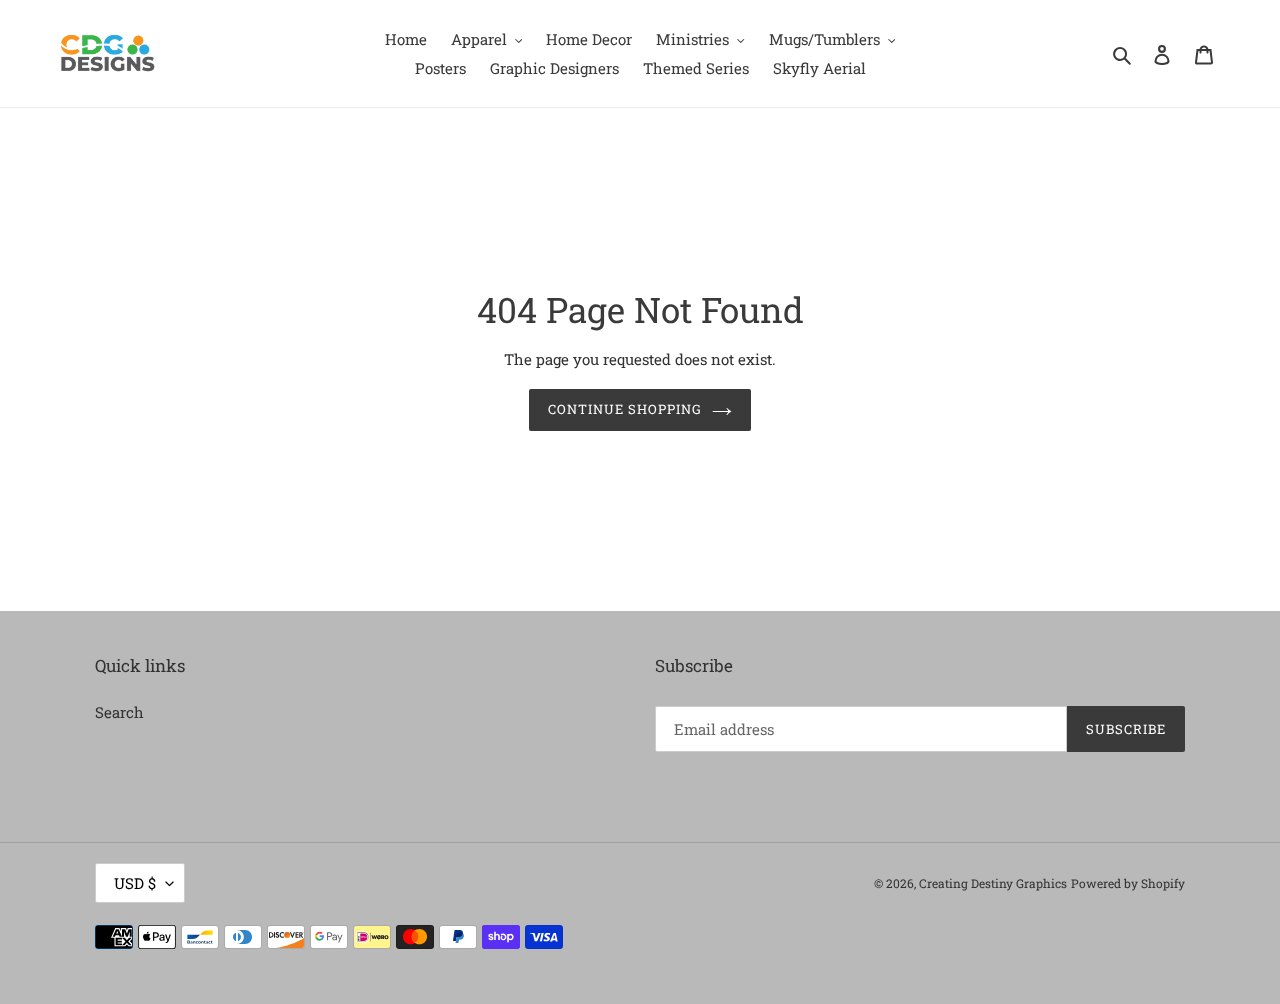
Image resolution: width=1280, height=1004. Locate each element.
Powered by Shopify (1128, 883)
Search (119, 712)
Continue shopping (625, 409)
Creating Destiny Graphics (993, 883)
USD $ (135, 883)
